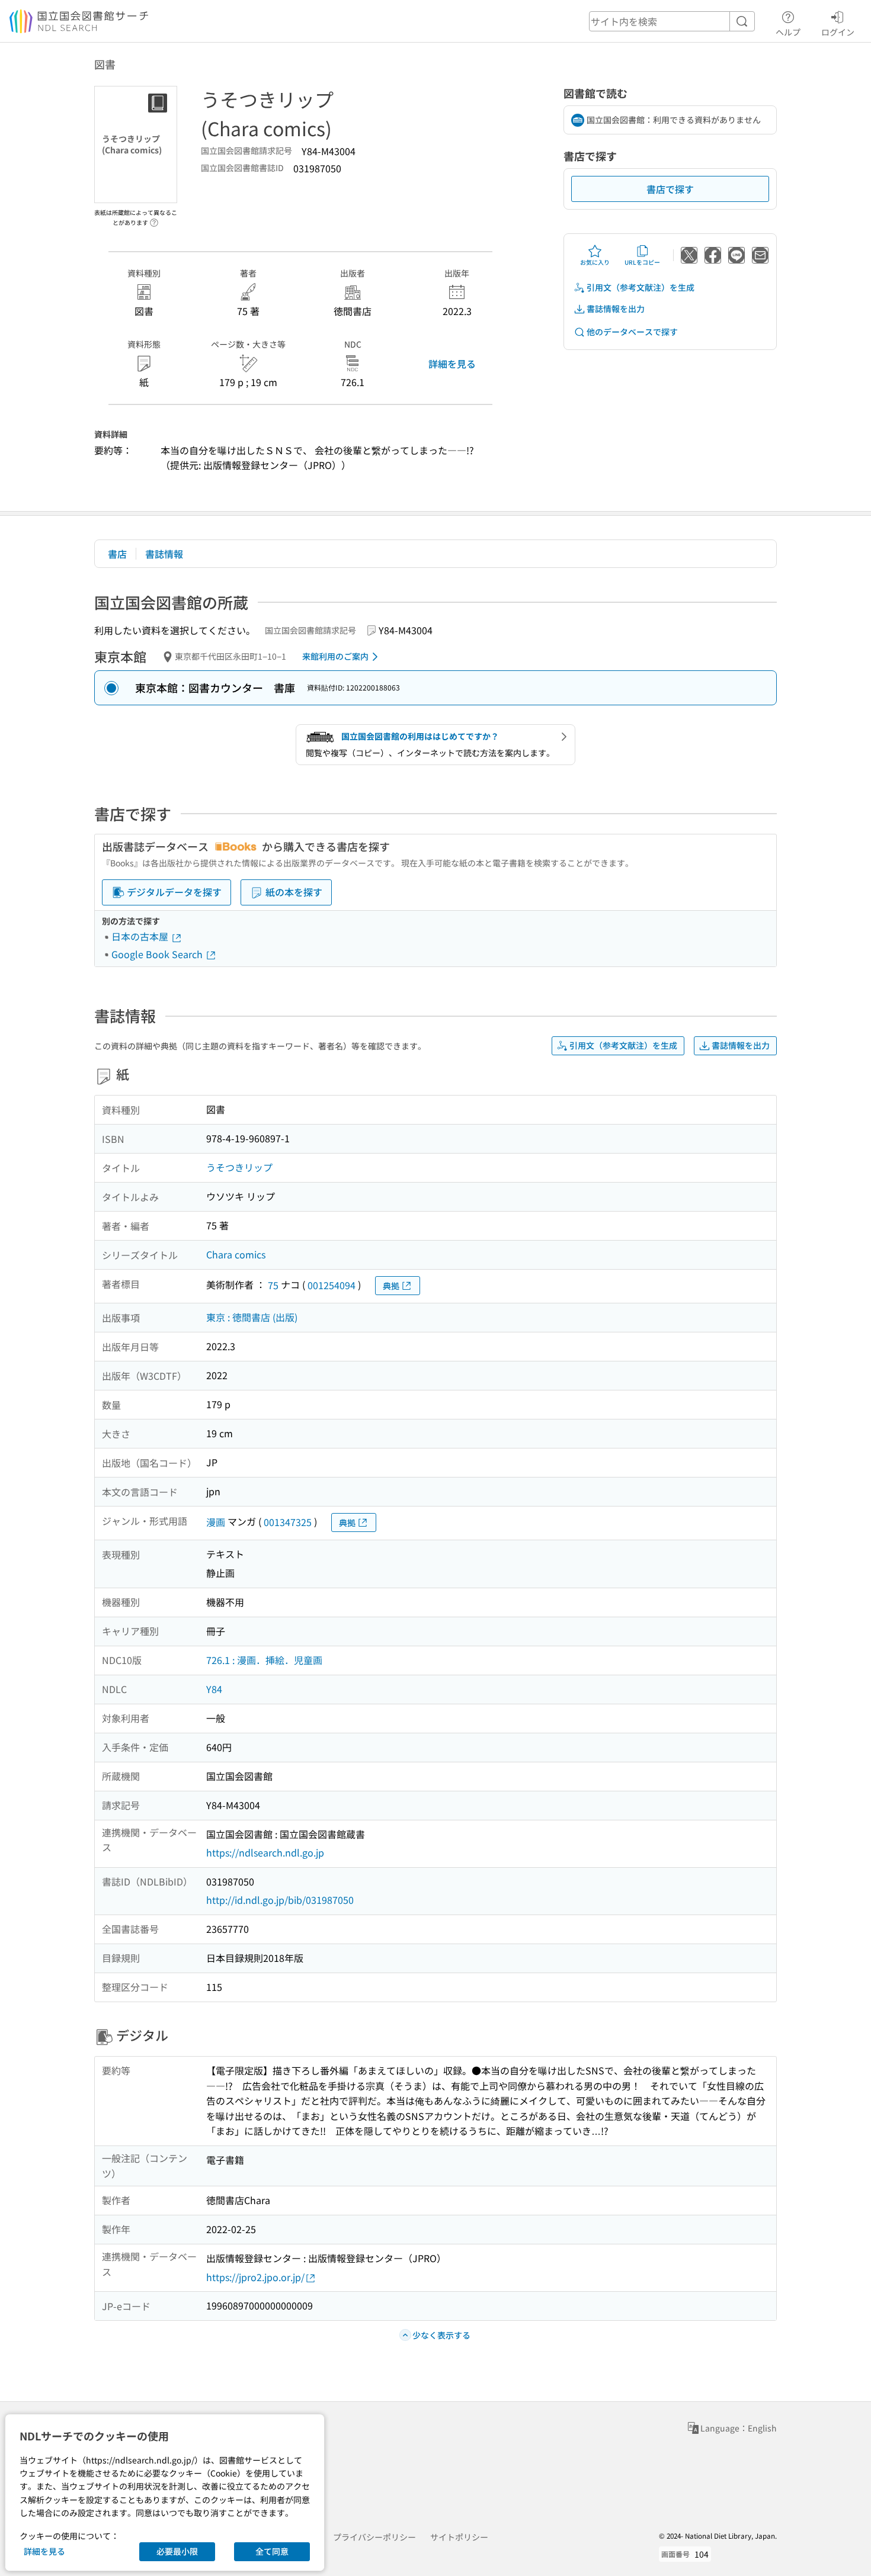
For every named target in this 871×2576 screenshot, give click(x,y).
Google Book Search (158, 954)
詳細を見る (452, 364)
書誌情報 (164, 554)
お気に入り (595, 262)
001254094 (332, 1285)
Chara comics (236, 1254)
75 (273, 1285)
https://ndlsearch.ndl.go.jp (265, 1852)
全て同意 (272, 2551)
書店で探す (670, 189)
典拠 (391, 1286)
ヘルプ (788, 32)
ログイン (838, 32)
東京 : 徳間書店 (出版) (252, 1317)
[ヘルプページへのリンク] (154, 219)
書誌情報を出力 (616, 309)
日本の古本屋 (141, 936)
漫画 (216, 1522)
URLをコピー (642, 262)
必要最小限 (177, 2551)
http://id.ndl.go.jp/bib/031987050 (280, 1900)
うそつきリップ (239, 1167)
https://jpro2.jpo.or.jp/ (255, 2277)
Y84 (214, 1689)
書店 (117, 554)
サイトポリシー (459, 2537)
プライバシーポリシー (374, 2537)
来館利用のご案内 (335, 656)
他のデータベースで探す (632, 332)
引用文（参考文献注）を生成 (641, 287)
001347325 (288, 1522)
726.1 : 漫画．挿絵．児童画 (264, 1660)
